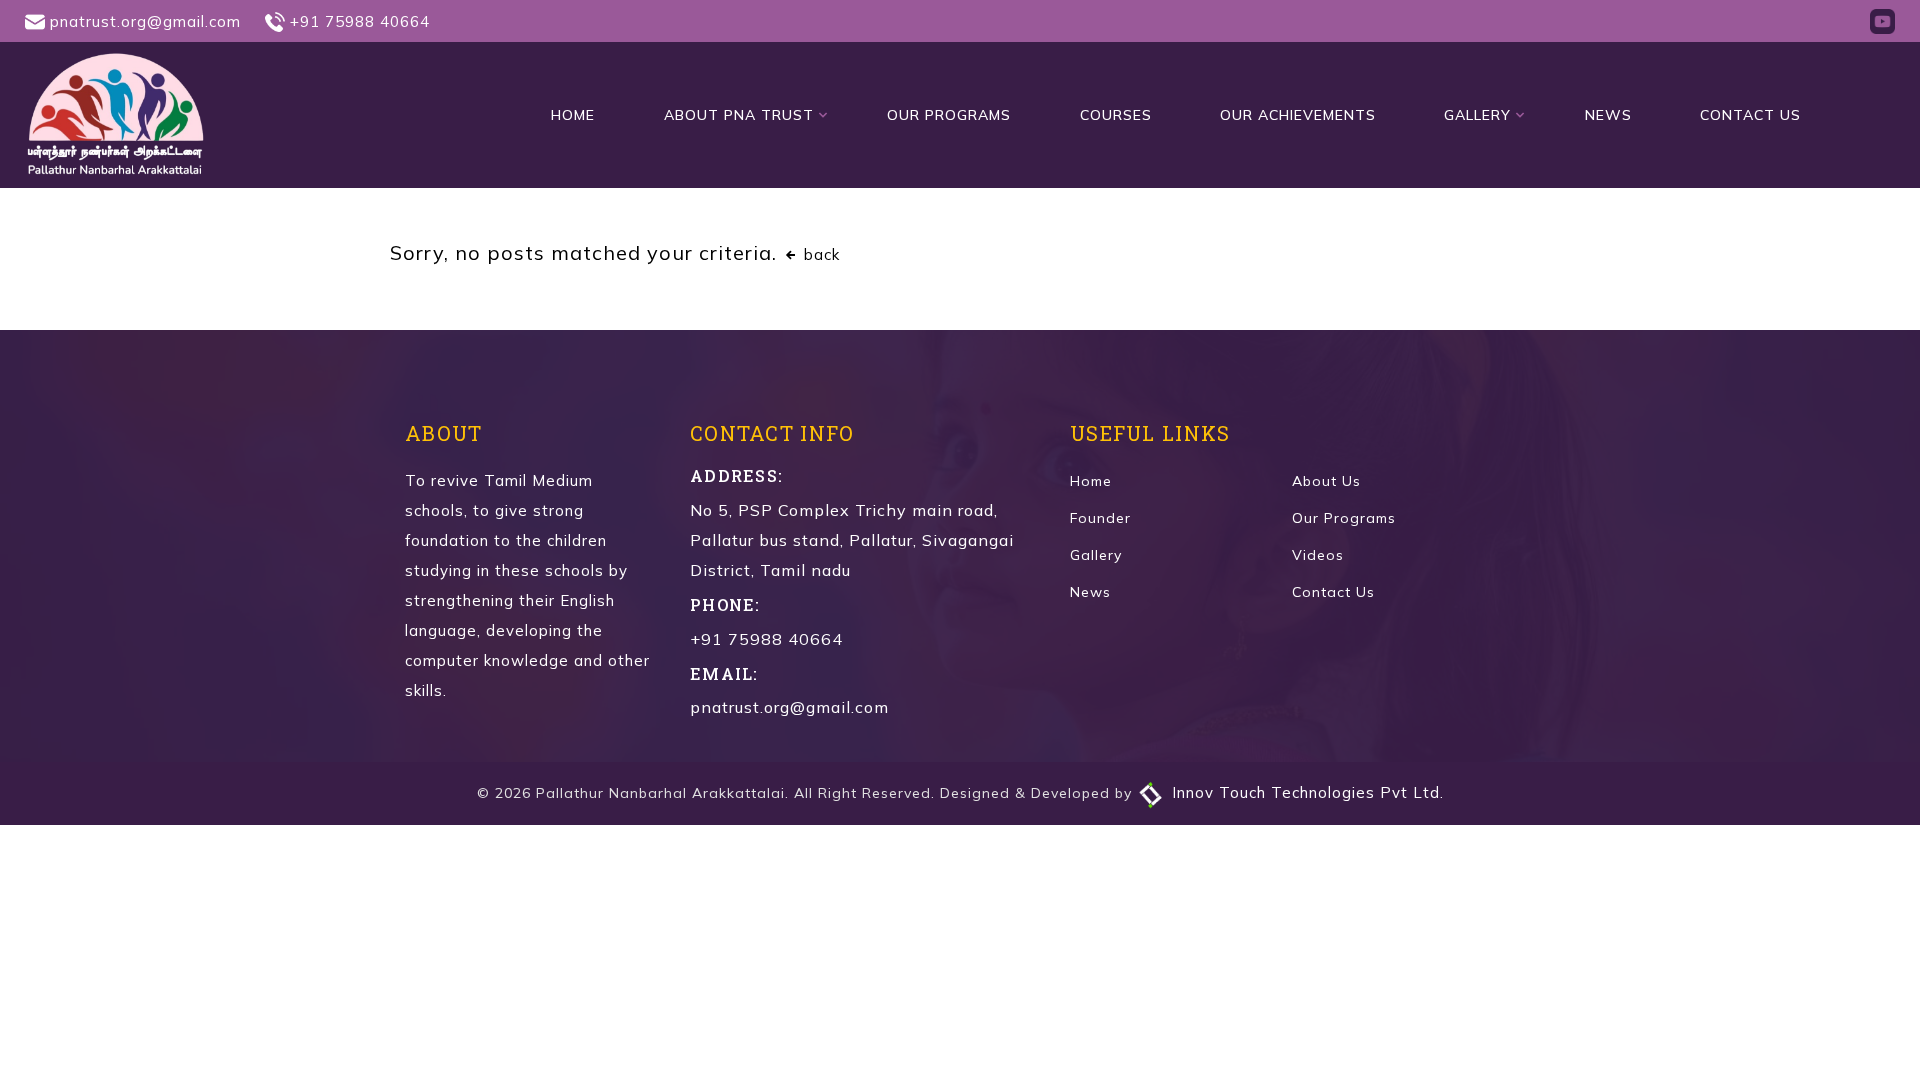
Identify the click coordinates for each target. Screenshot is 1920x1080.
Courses (1116, 115)
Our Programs (949, 115)
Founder (1100, 518)
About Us (1326, 481)
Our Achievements (1298, 115)
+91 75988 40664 (360, 21)
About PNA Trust (739, 115)
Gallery (1477, 115)
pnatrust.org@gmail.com (145, 21)
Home (573, 115)
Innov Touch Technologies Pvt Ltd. (1305, 792)
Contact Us (1750, 115)
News (1608, 115)
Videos (1318, 555)
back (819, 254)
